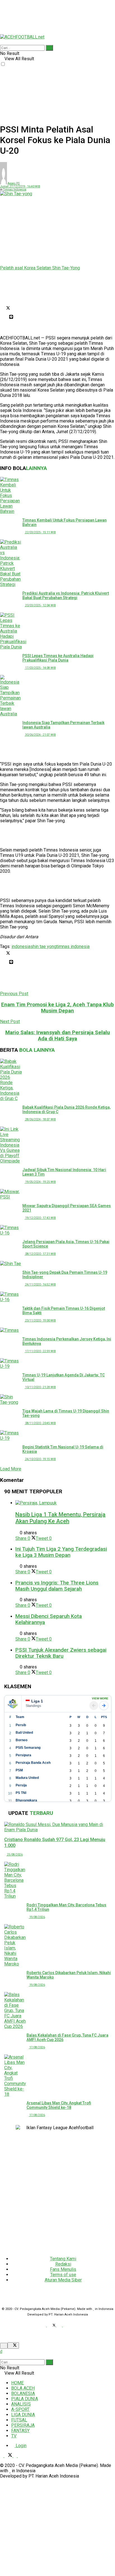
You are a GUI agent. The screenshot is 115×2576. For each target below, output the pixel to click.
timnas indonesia (73, 946)
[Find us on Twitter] (53, 2326)
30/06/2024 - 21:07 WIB (40, 735)
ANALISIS (21, 2404)
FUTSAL (19, 2420)
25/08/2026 (15, 1855)
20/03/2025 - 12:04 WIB (40, 605)
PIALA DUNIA (25, 2399)
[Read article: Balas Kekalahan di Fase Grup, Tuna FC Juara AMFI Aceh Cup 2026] (15, 2011)
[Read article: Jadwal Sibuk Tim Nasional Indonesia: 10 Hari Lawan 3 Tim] (11, 1145)
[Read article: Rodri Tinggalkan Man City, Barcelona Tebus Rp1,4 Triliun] (15, 1880)
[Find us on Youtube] (61, 2326)
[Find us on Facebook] (45, 2326)
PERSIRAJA (23, 2425)
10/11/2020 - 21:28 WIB (40, 1387)
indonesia (21, 946)
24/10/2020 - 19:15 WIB (40, 1459)
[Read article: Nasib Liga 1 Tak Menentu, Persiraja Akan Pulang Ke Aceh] (63, 1503)
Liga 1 (37, 1701)
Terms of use (63, 2275)
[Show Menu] (2, 32)
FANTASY (20, 2431)
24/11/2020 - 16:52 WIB (40, 1285)
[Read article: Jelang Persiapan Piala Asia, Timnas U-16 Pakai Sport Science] (11, 1230)
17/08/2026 (37, 2047)
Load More (11, 1469)
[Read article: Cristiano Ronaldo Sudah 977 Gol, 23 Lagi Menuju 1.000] (57, 1827)
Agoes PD (14, 183)
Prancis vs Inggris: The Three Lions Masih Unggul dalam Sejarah (57, 1586)
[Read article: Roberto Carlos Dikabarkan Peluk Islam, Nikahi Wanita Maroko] (15, 1945)
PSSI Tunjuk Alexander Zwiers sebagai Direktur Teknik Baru (61, 1653)
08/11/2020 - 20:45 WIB (40, 1423)
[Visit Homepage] (22, 37)
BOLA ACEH (23, 2388)
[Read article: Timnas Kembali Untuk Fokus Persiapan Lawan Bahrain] (11, 495)
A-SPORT (20, 2409)
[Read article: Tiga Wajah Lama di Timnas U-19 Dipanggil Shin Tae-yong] (11, 1400)
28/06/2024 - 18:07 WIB (40, 1119)
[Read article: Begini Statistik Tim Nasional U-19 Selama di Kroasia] (11, 1436)
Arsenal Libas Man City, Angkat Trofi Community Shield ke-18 (59, 2105)
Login (21, 2446)
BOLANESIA (23, 2393)
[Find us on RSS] (67, 2326)
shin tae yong (43, 946)
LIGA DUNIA (23, 2415)
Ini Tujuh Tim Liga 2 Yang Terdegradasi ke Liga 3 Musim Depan (61, 1552)
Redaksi (63, 2264)
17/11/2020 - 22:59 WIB (40, 1351)
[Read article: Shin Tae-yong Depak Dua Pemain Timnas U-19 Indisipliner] (11, 1264)
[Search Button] (2, 42)
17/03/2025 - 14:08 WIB (40, 668)
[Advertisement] (45, 14)
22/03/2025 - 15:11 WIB (40, 532)
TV (14, 2436)
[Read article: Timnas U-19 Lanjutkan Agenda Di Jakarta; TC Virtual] (11, 1364)
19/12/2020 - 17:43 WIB (40, 1218)
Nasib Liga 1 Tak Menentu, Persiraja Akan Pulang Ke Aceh (60, 1518)
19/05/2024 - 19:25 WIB (40, 1182)
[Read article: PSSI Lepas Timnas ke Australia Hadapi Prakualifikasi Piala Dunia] (11, 631)
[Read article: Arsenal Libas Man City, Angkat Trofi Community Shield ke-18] (15, 2076)
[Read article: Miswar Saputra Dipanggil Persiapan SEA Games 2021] (11, 1194)
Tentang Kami (63, 2259)
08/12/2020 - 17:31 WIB (40, 1254)
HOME (17, 2383)
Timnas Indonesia (15, 190)
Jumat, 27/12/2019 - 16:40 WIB (20, 186)
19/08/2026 (37, 1917)
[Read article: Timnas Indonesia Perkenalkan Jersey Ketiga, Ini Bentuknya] (11, 1330)
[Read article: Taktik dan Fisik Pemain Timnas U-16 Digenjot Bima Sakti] (11, 1297)
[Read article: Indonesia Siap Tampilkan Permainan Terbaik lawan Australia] (11, 696)
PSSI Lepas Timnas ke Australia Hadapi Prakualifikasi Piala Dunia (58, 658)
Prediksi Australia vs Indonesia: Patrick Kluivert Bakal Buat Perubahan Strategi (66, 595)
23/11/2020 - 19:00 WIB (40, 1320)
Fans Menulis (63, 2269)
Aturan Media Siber (63, 2280)
